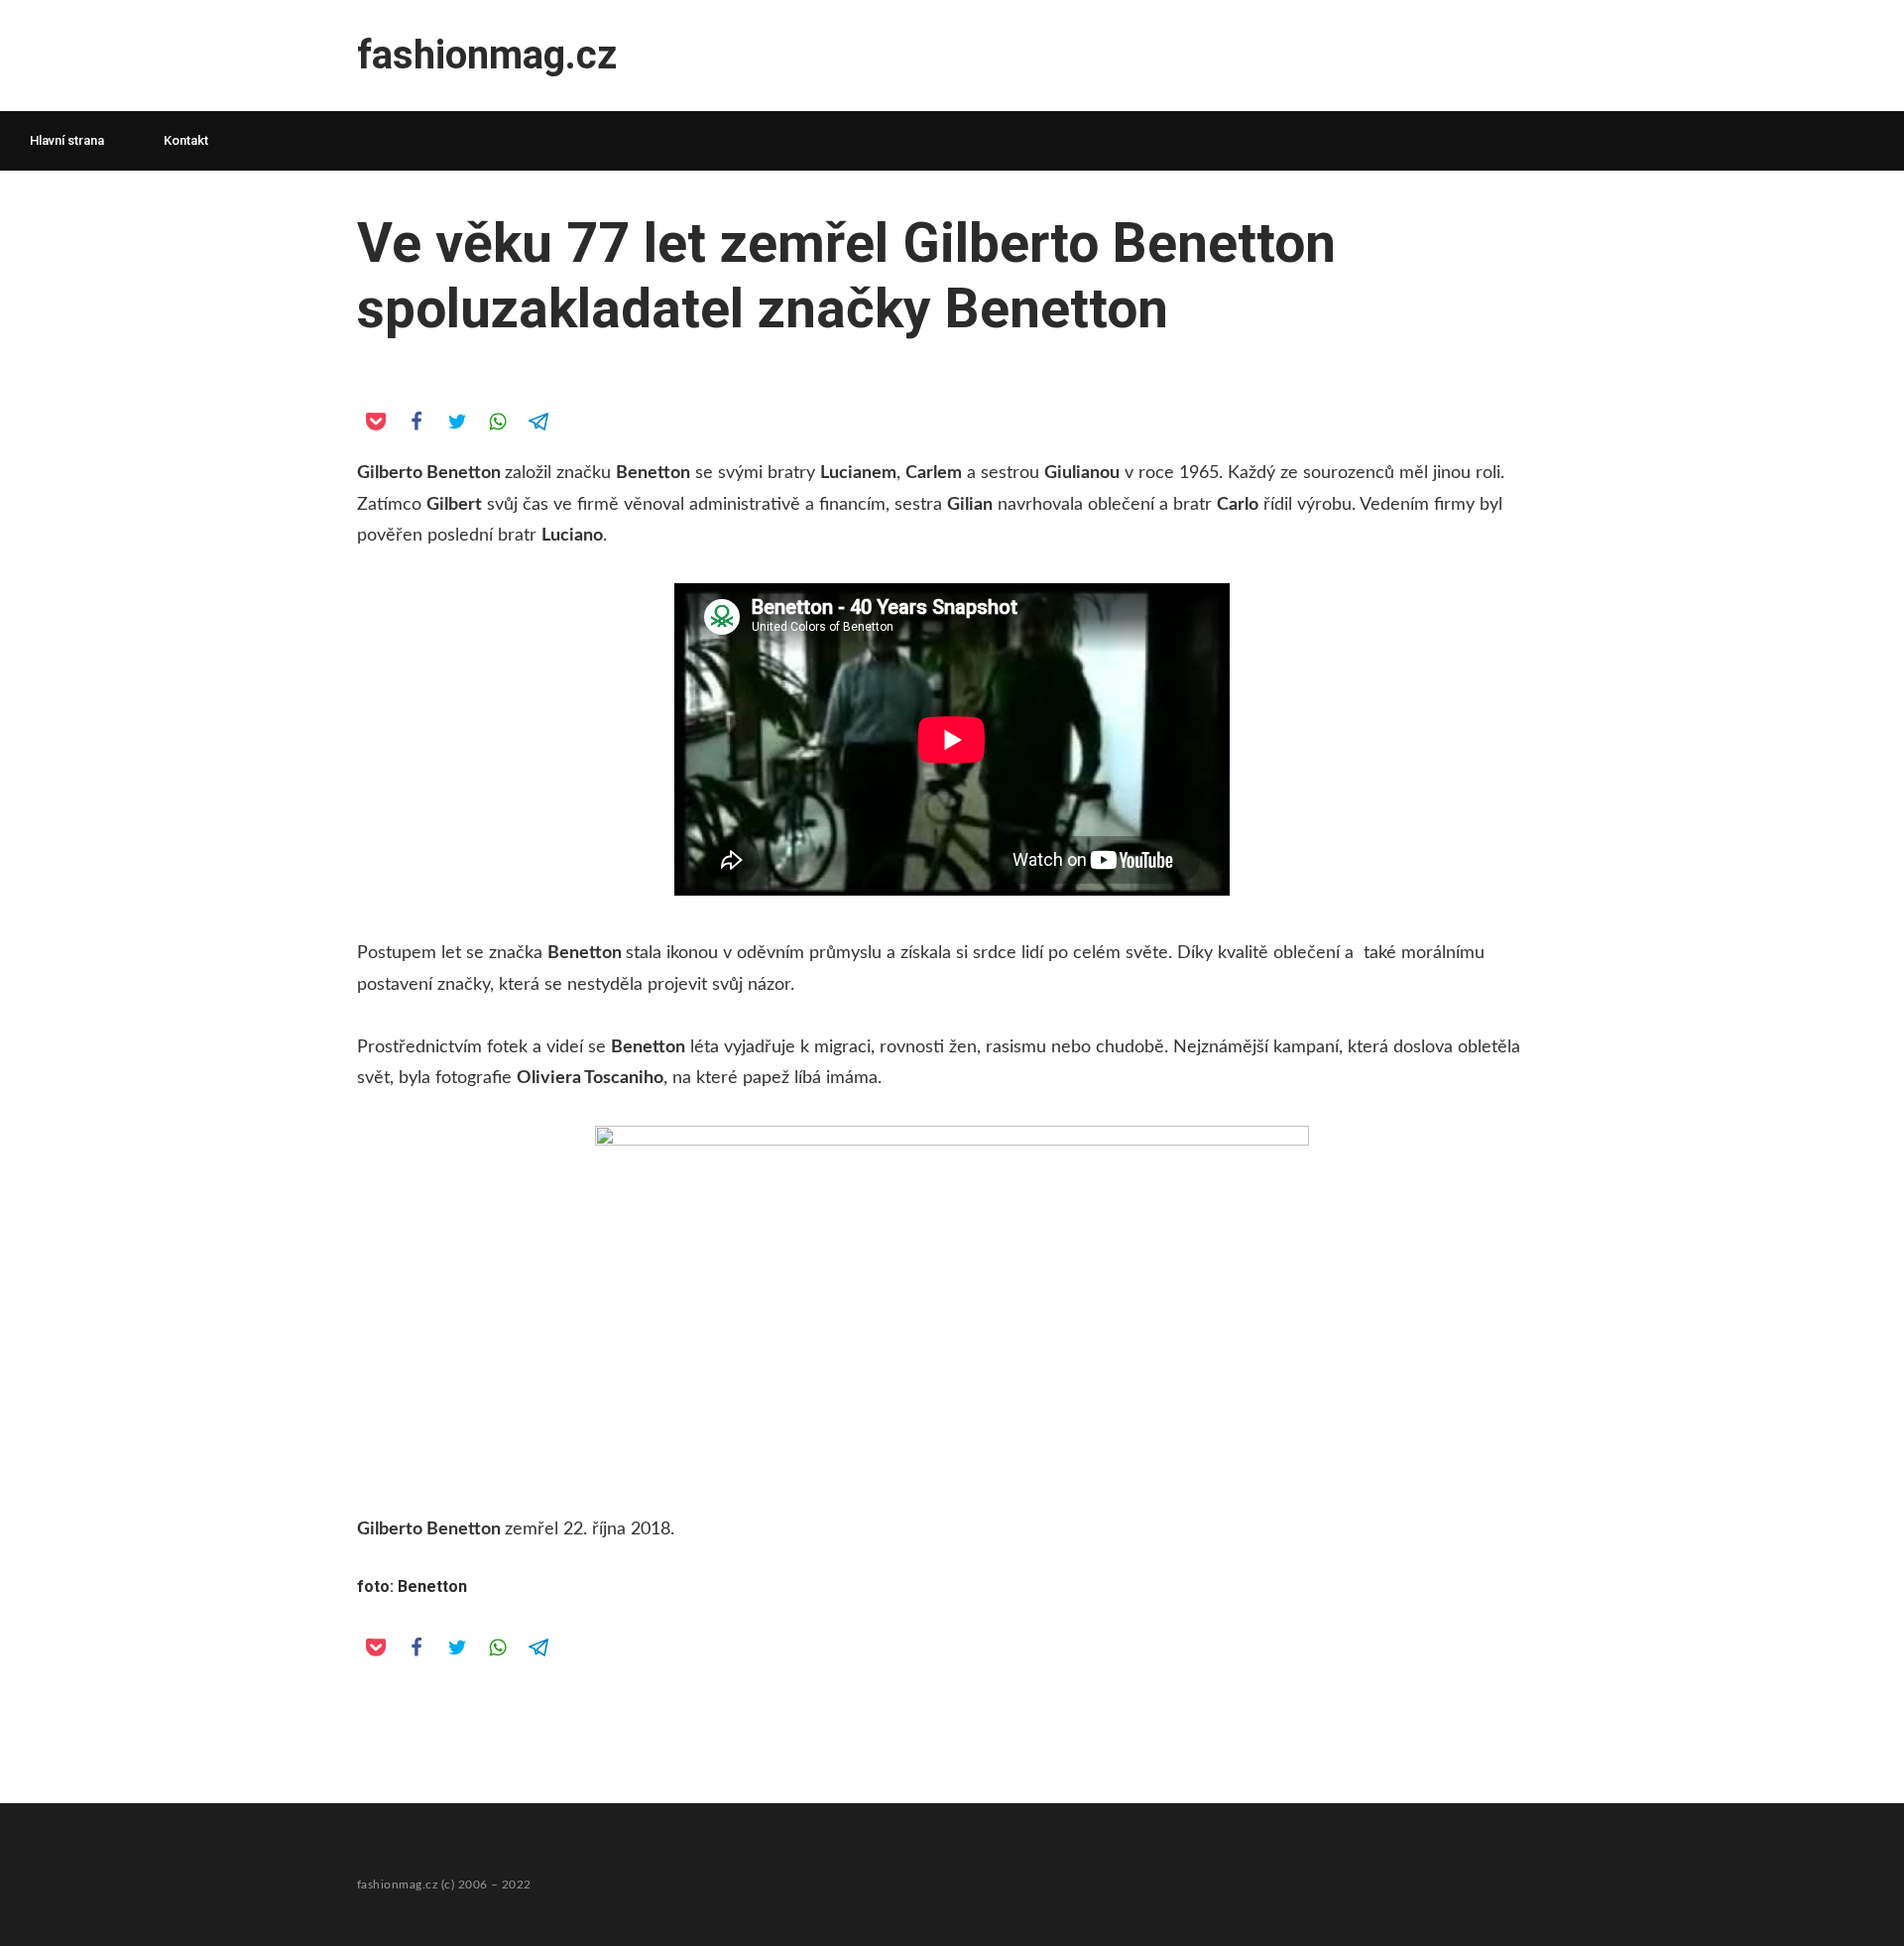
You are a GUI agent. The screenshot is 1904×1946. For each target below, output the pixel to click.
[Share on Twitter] (456, 421)
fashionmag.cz (487, 55)
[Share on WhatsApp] (497, 421)
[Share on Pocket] (375, 421)
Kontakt (186, 140)
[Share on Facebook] (416, 421)
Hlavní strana (67, 140)
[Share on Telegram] (537, 421)
